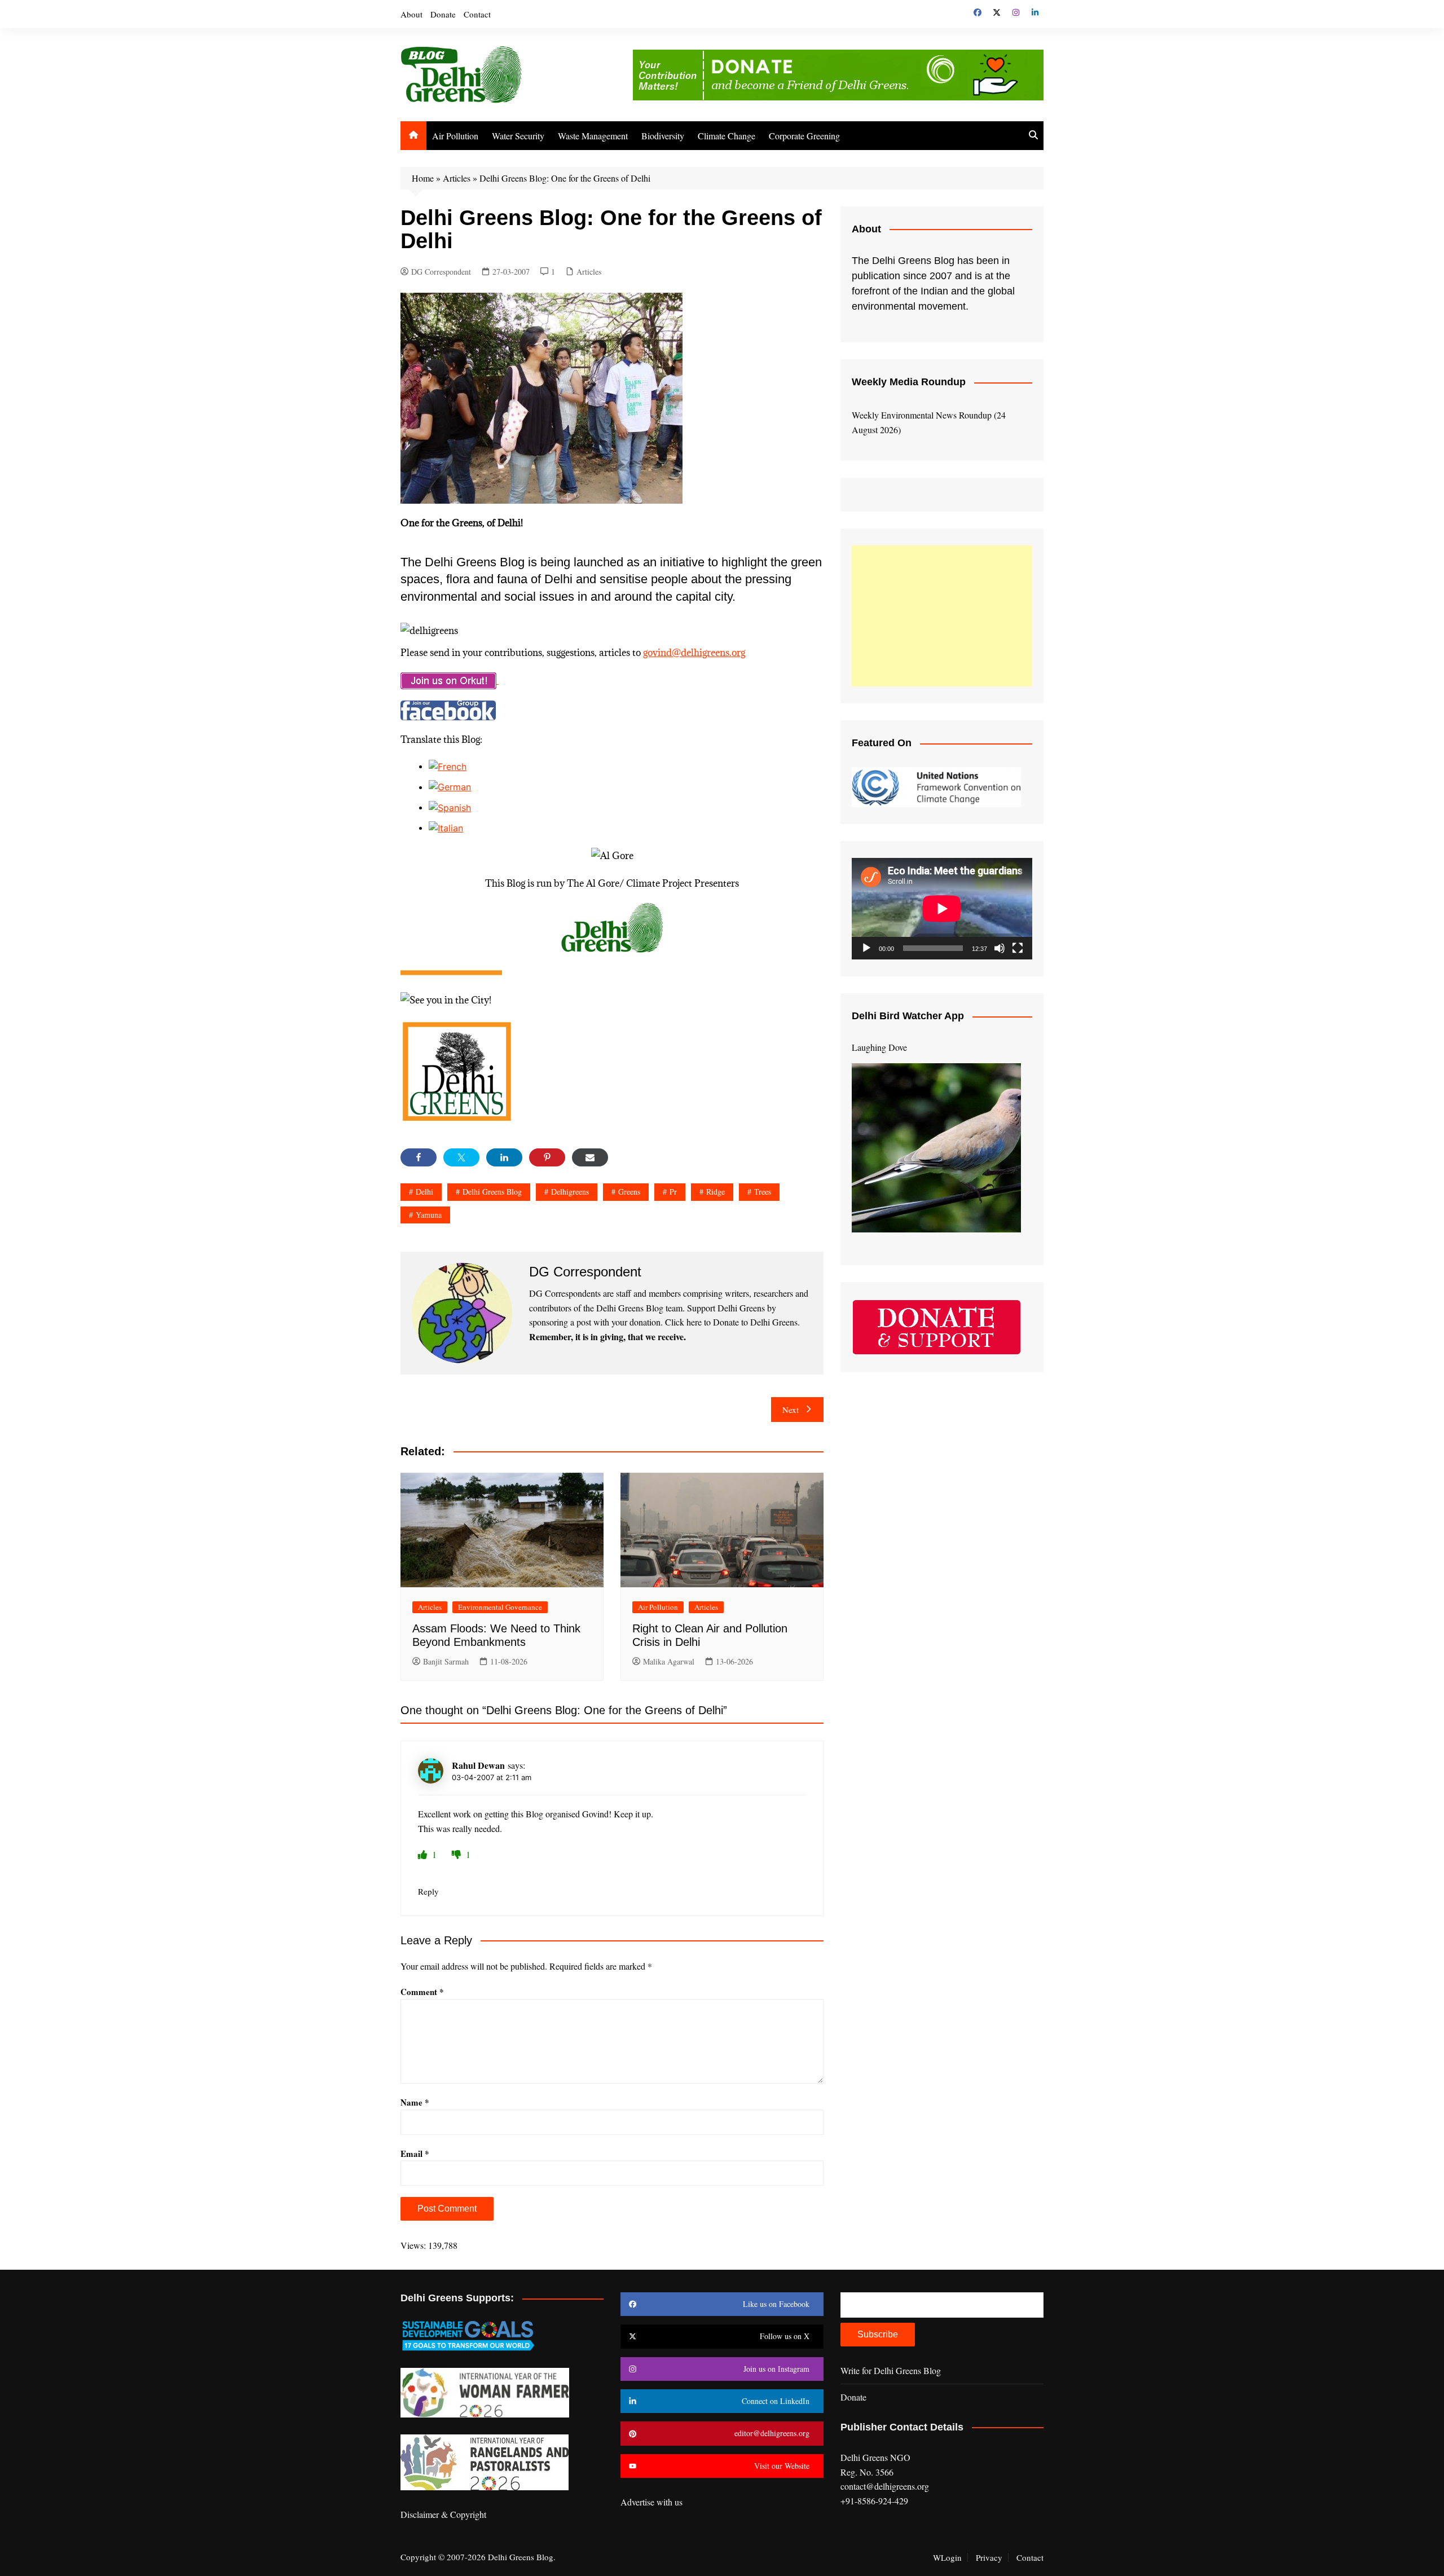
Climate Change (727, 136)
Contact (477, 14)
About (411, 14)
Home (423, 178)
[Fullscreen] (1018, 948)
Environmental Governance (500, 1607)
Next (791, 1410)
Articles (457, 178)
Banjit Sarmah (446, 1661)
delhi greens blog (492, 1192)
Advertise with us (651, 2502)
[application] (942, 909)
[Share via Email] (590, 1157)
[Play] (866, 948)
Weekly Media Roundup (909, 382)
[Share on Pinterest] (547, 1157)
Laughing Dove (879, 1047)
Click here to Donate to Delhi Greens (731, 1322)
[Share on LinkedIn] (504, 1157)
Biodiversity (663, 136)
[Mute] (1000, 948)
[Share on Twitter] (461, 1157)
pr (673, 1192)
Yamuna (429, 1215)
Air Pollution (455, 136)
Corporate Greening (804, 136)
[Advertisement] (942, 616)
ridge (716, 1192)
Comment (422, 1992)
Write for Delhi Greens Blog (891, 2370)
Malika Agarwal (669, 1661)
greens (629, 1192)
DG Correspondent (441, 272)
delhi (424, 1192)
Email (415, 2154)
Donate (443, 14)
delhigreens (570, 1192)
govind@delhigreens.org (694, 653)
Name (415, 2102)
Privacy (989, 2557)
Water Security (518, 136)
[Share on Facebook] (419, 1157)
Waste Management (593, 136)
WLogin (947, 2557)
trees (763, 1192)
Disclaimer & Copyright (443, 2514)
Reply (428, 1891)
